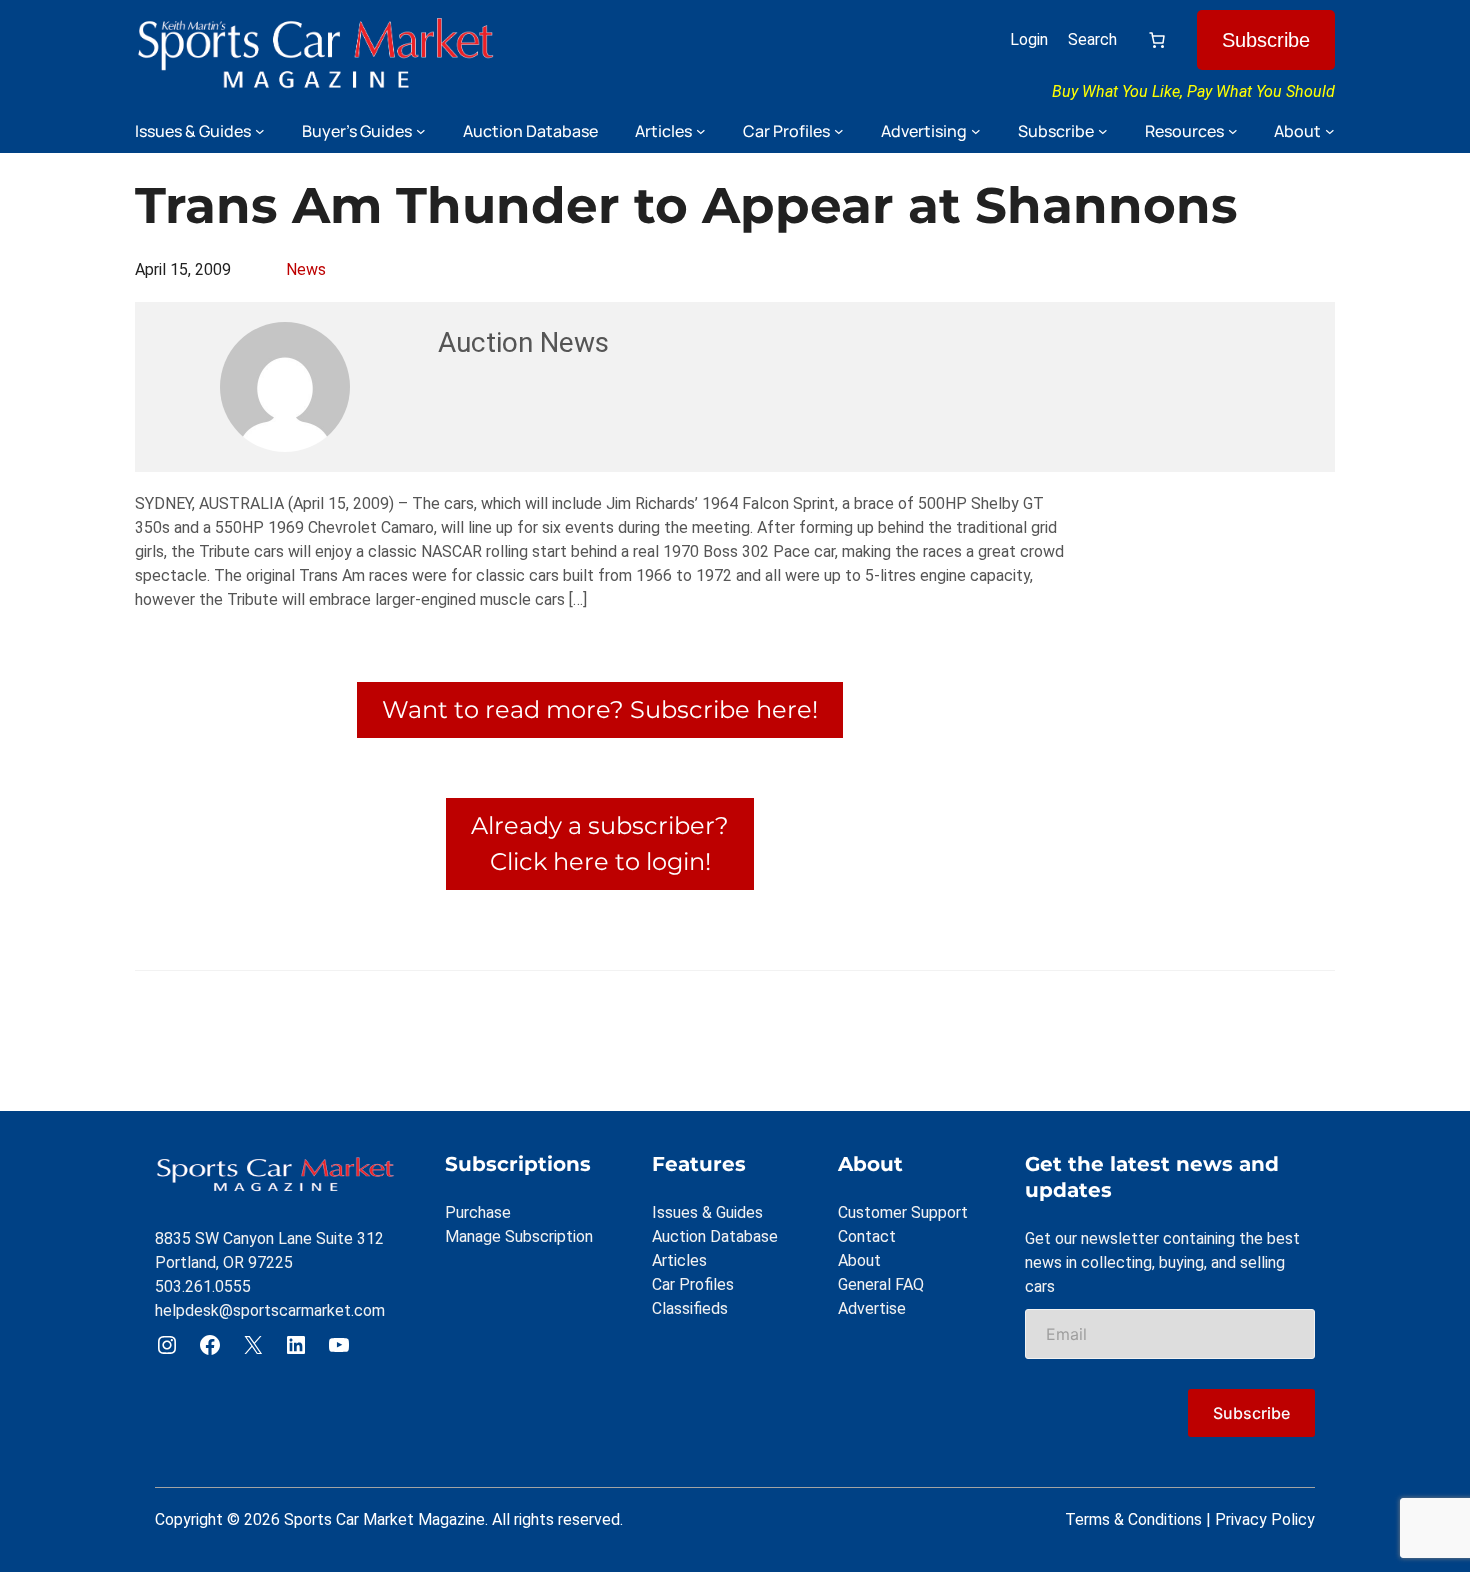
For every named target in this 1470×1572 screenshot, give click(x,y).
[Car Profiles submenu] (839, 131)
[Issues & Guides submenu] (260, 131)
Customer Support (903, 1212)
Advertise (872, 1308)
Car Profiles (693, 1284)
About (859, 1260)
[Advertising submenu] (976, 131)
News (306, 269)
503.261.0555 (203, 1286)
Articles (679, 1260)
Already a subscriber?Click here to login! (600, 843)
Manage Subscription (519, 1236)
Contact (867, 1236)
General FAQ (881, 1284)
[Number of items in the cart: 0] (1157, 40)
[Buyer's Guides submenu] (421, 131)
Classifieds (690, 1308)
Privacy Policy (1265, 1519)
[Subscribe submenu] (1103, 131)
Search (1092, 39)
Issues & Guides (707, 1212)
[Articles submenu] (701, 131)
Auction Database (715, 1236)
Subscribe (1266, 40)
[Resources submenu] (1233, 131)
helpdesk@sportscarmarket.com (270, 1310)
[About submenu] (1330, 131)
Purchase (478, 1212)
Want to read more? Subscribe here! (600, 709)
